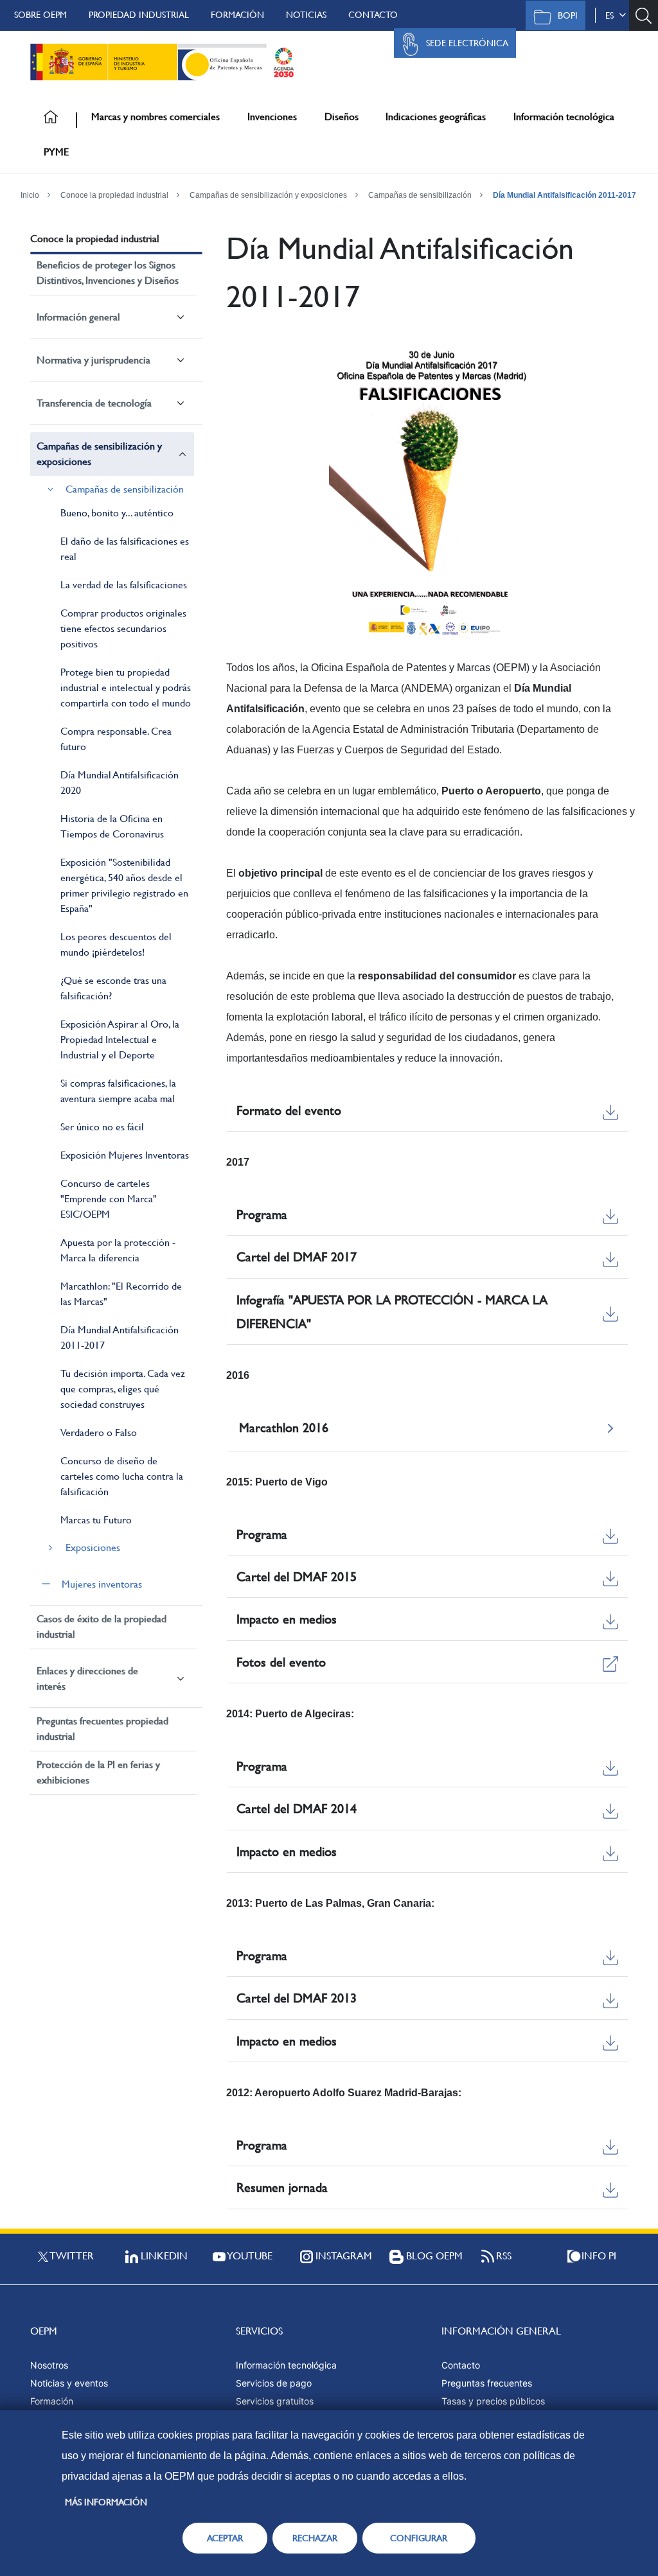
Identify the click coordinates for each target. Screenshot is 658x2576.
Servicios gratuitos (275, 2401)
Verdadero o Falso (99, 1433)
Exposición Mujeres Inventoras (125, 1155)
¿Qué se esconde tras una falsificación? (113, 988)
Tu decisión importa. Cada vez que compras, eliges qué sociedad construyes (123, 1389)
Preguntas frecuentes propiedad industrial (102, 1729)
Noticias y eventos (69, 2383)
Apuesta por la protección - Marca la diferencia (118, 1250)
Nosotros (49, 2365)
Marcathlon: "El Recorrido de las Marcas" (121, 1294)
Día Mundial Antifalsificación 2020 (120, 783)
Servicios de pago (274, 2383)
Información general (78, 317)
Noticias (306, 15)
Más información (106, 2502)
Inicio (30, 195)
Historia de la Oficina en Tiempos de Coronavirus (112, 826)
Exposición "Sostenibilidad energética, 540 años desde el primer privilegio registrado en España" (124, 885)
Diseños (342, 117)
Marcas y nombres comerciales (156, 117)
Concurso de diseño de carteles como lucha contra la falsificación (122, 1476)
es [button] (612, 15)
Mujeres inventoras (102, 1584)
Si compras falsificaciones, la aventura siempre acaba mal (118, 1091)
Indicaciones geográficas (436, 117)
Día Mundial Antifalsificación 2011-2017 (565, 195)
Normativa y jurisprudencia (93, 360)
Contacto (373, 15)
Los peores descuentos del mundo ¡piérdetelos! (116, 944)
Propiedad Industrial (139, 15)
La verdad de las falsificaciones (124, 585)
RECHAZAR (315, 2538)
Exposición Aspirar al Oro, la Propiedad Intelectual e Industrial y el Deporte (120, 1039)
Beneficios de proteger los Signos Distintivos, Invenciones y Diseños (108, 273)
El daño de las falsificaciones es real (125, 549)
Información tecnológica (564, 117)
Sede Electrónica (467, 43)
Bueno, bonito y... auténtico (117, 513)
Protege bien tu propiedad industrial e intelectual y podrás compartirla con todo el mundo (126, 688)
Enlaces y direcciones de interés (87, 1678)
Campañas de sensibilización (420, 195)
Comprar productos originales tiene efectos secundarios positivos (123, 628)
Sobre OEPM (40, 15)
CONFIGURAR (419, 2538)
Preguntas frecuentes (487, 2383)
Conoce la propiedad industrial (114, 195)
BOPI (568, 15)
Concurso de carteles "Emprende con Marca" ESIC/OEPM (109, 1199)
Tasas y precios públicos (493, 2401)
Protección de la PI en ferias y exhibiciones (98, 1772)
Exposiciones (93, 1547)
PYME (56, 152)
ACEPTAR (225, 2538)
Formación (237, 15)
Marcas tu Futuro (96, 1520)
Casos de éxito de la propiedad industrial (102, 1626)
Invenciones (272, 117)
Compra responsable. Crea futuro (116, 739)
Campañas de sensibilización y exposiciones (268, 195)
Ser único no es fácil (102, 1127)
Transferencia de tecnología (94, 403)
